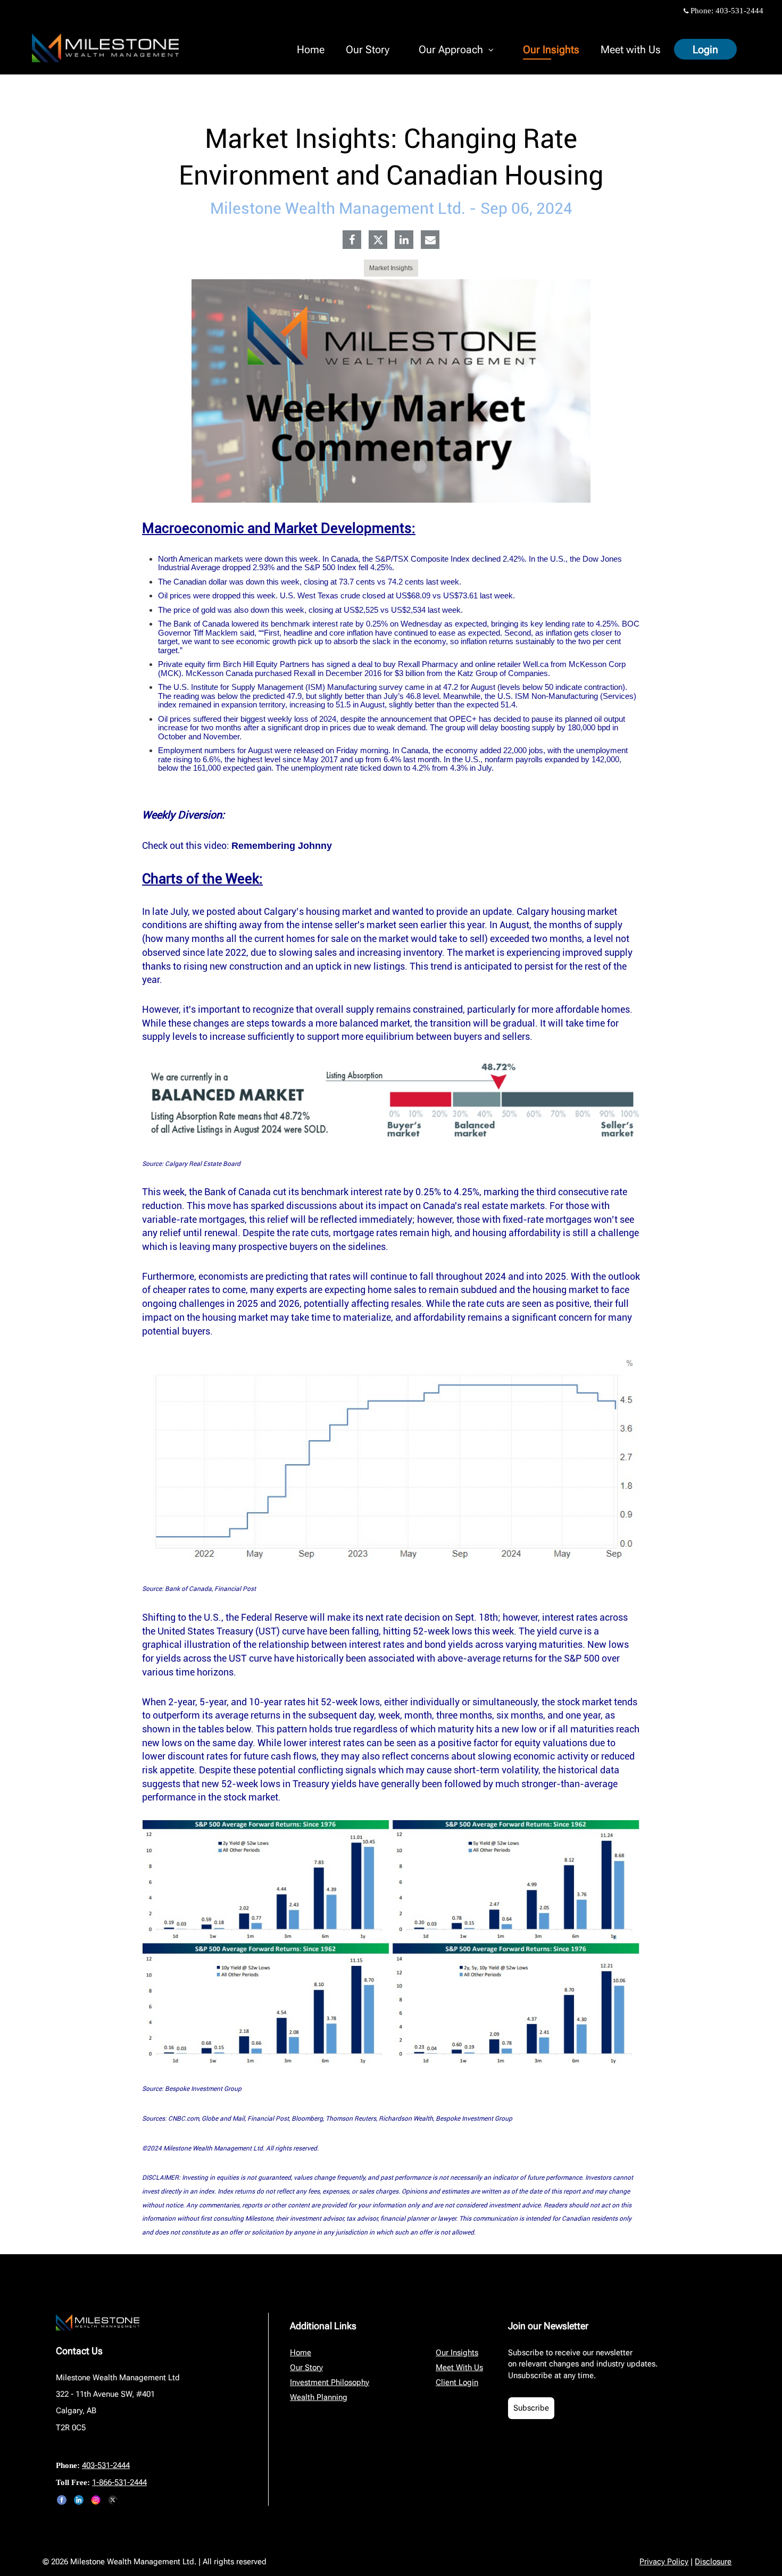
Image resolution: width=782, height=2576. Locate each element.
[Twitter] (378, 240)
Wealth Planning (319, 2397)
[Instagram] (96, 2500)
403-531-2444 (739, 11)
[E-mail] (430, 241)
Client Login (457, 2382)
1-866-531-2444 (119, 2482)
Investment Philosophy (330, 2382)
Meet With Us (459, 2367)
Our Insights (551, 49)
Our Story (368, 49)
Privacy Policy (664, 2562)
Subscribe (531, 2408)
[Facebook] (352, 241)
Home (311, 49)
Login (705, 49)
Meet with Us (631, 49)
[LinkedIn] (79, 2500)
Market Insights (391, 268)
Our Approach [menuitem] (451, 51)
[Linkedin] (404, 241)
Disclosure (713, 2562)
